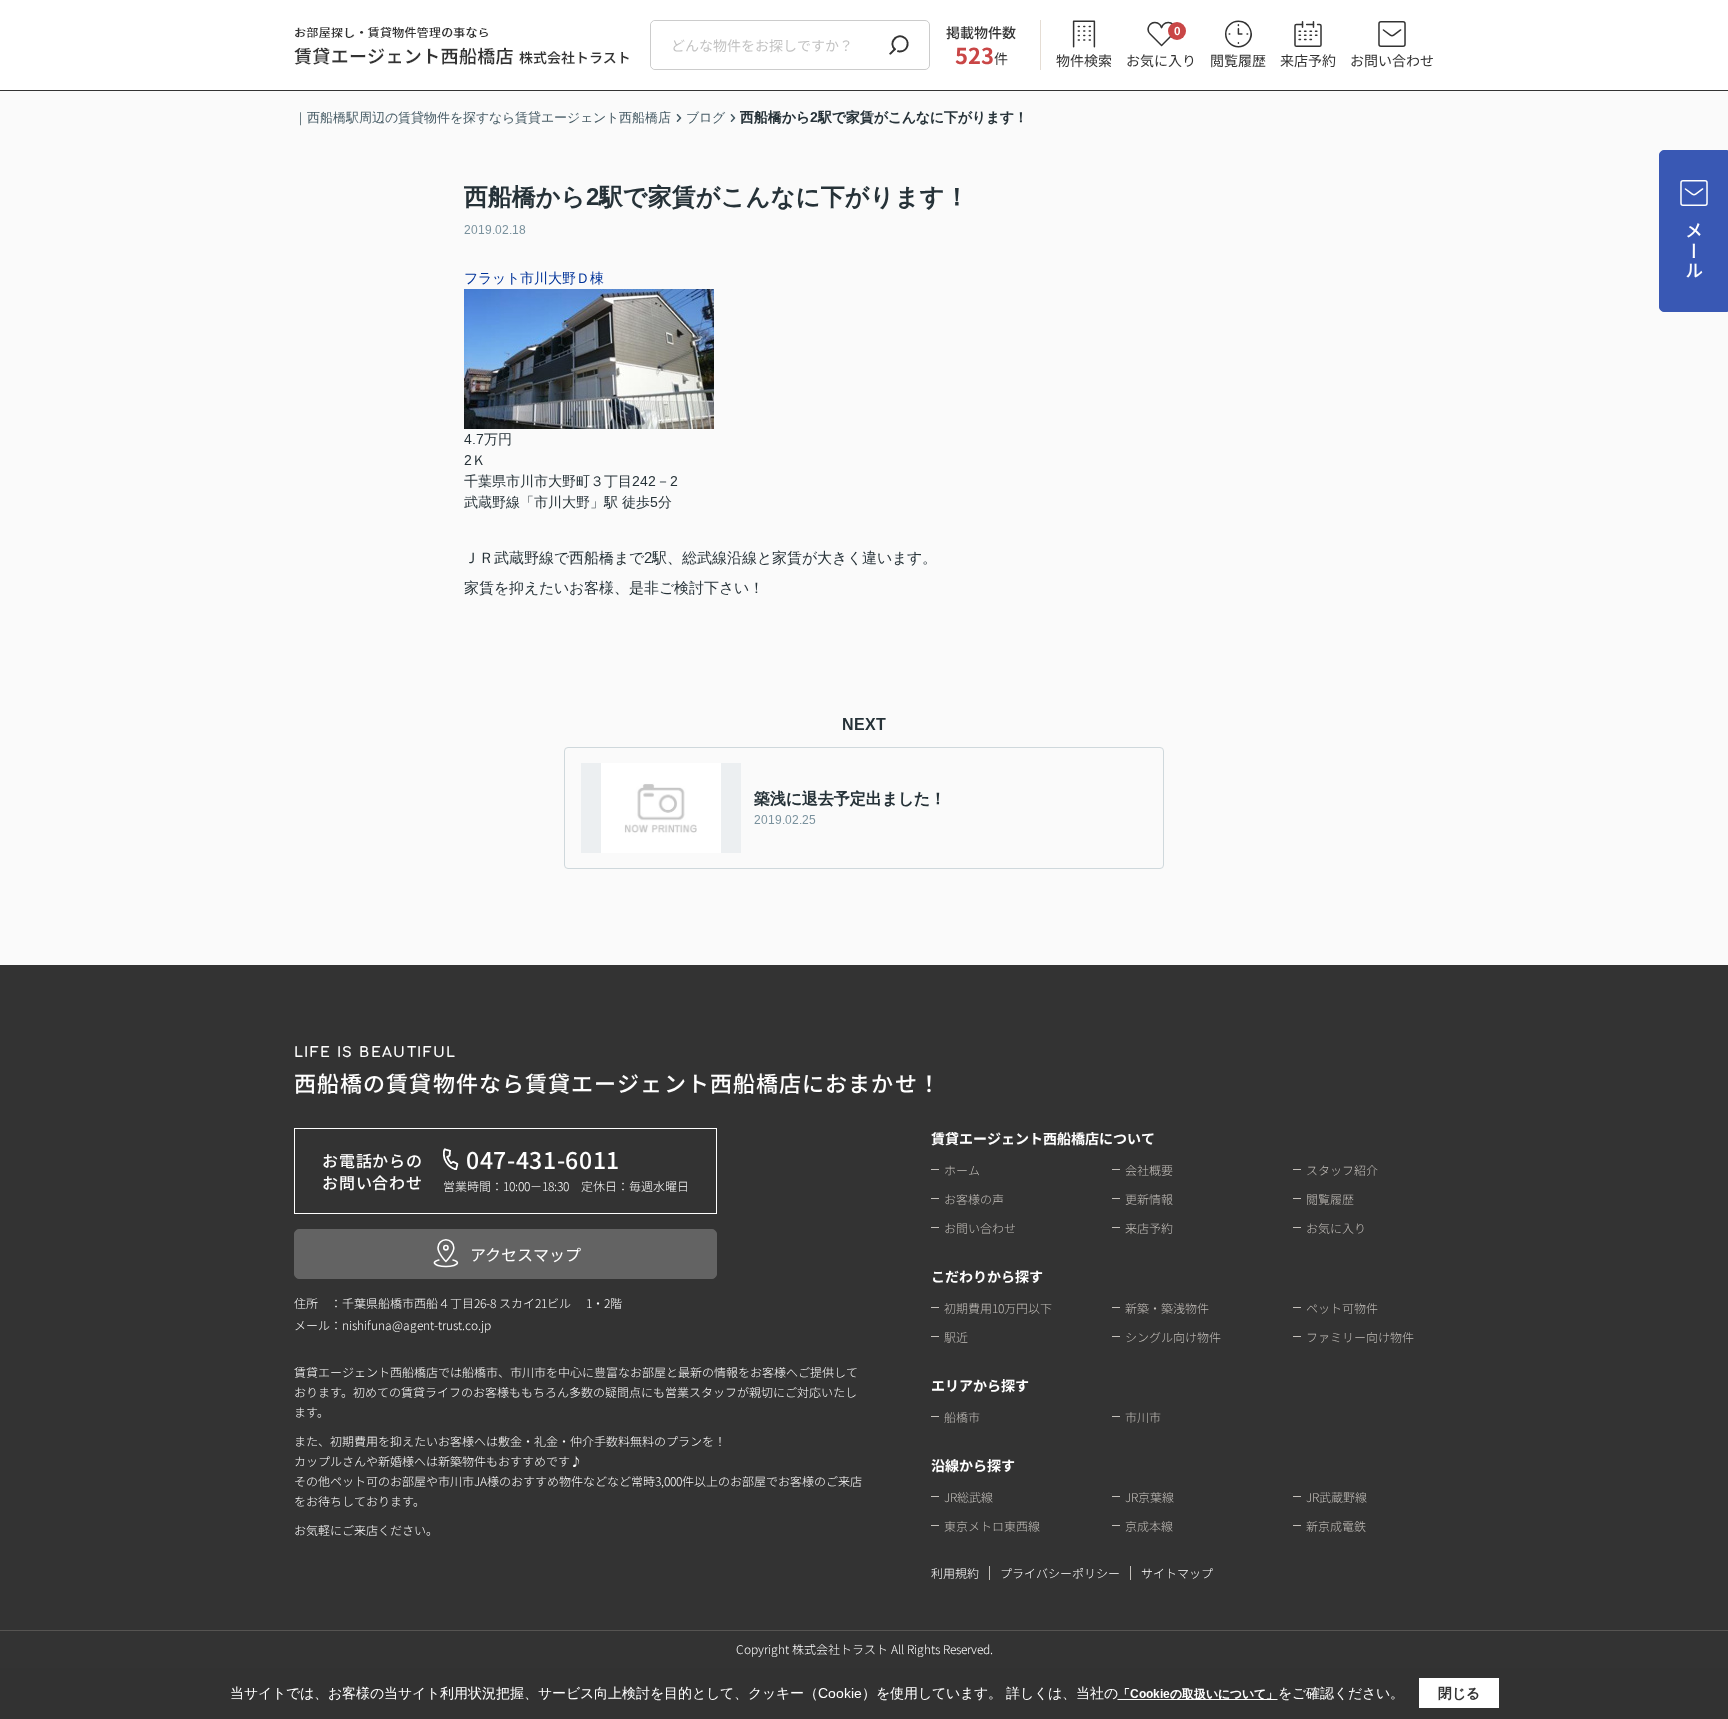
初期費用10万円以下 (998, 1307)
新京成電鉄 (1336, 1525)
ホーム (962, 1169)
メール (1694, 250)
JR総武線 (968, 1496)
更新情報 (1149, 1198)
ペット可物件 (1342, 1307)
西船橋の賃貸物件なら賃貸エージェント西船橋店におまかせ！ (617, 1071)
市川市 (1143, 1416)
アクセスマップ (525, 1254)
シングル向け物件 (1173, 1336)
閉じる (1459, 1693)
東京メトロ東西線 (992, 1525)
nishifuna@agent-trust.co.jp (416, 1324)
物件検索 (1084, 60)
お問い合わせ (1392, 60)
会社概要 (1149, 1169)
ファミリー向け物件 (1360, 1336)
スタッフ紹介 (1342, 1169)
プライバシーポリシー (1060, 1572)
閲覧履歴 (1238, 60)
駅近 (956, 1336)
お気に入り (1161, 45)
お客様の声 (974, 1198)
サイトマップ (1177, 1572)
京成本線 (1149, 1525)
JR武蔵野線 (1336, 1496)
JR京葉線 (1149, 1496)
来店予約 (1308, 60)
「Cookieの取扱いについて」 (1198, 1694)
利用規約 (955, 1572)
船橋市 (962, 1416)
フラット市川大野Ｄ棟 (534, 278)
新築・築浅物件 (1167, 1307)
